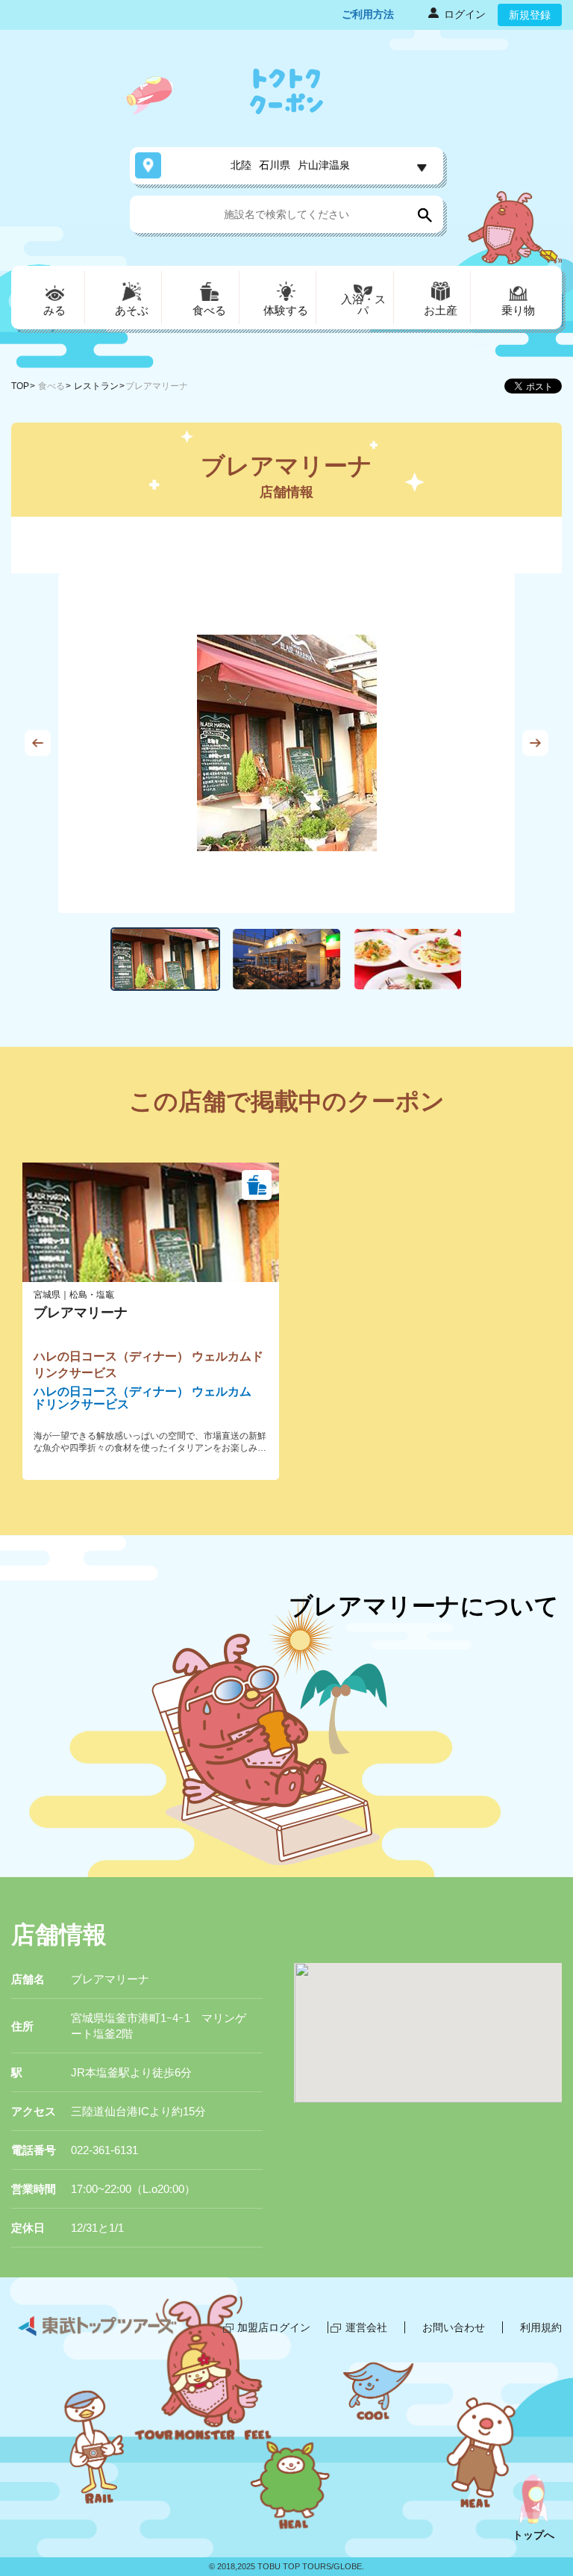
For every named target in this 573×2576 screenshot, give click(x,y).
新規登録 (530, 15)
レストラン (96, 386)
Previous (38, 743)
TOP (20, 386)
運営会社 (366, 2327)
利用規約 (541, 2327)
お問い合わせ (454, 2327)
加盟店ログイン (274, 2327)
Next (535, 743)
